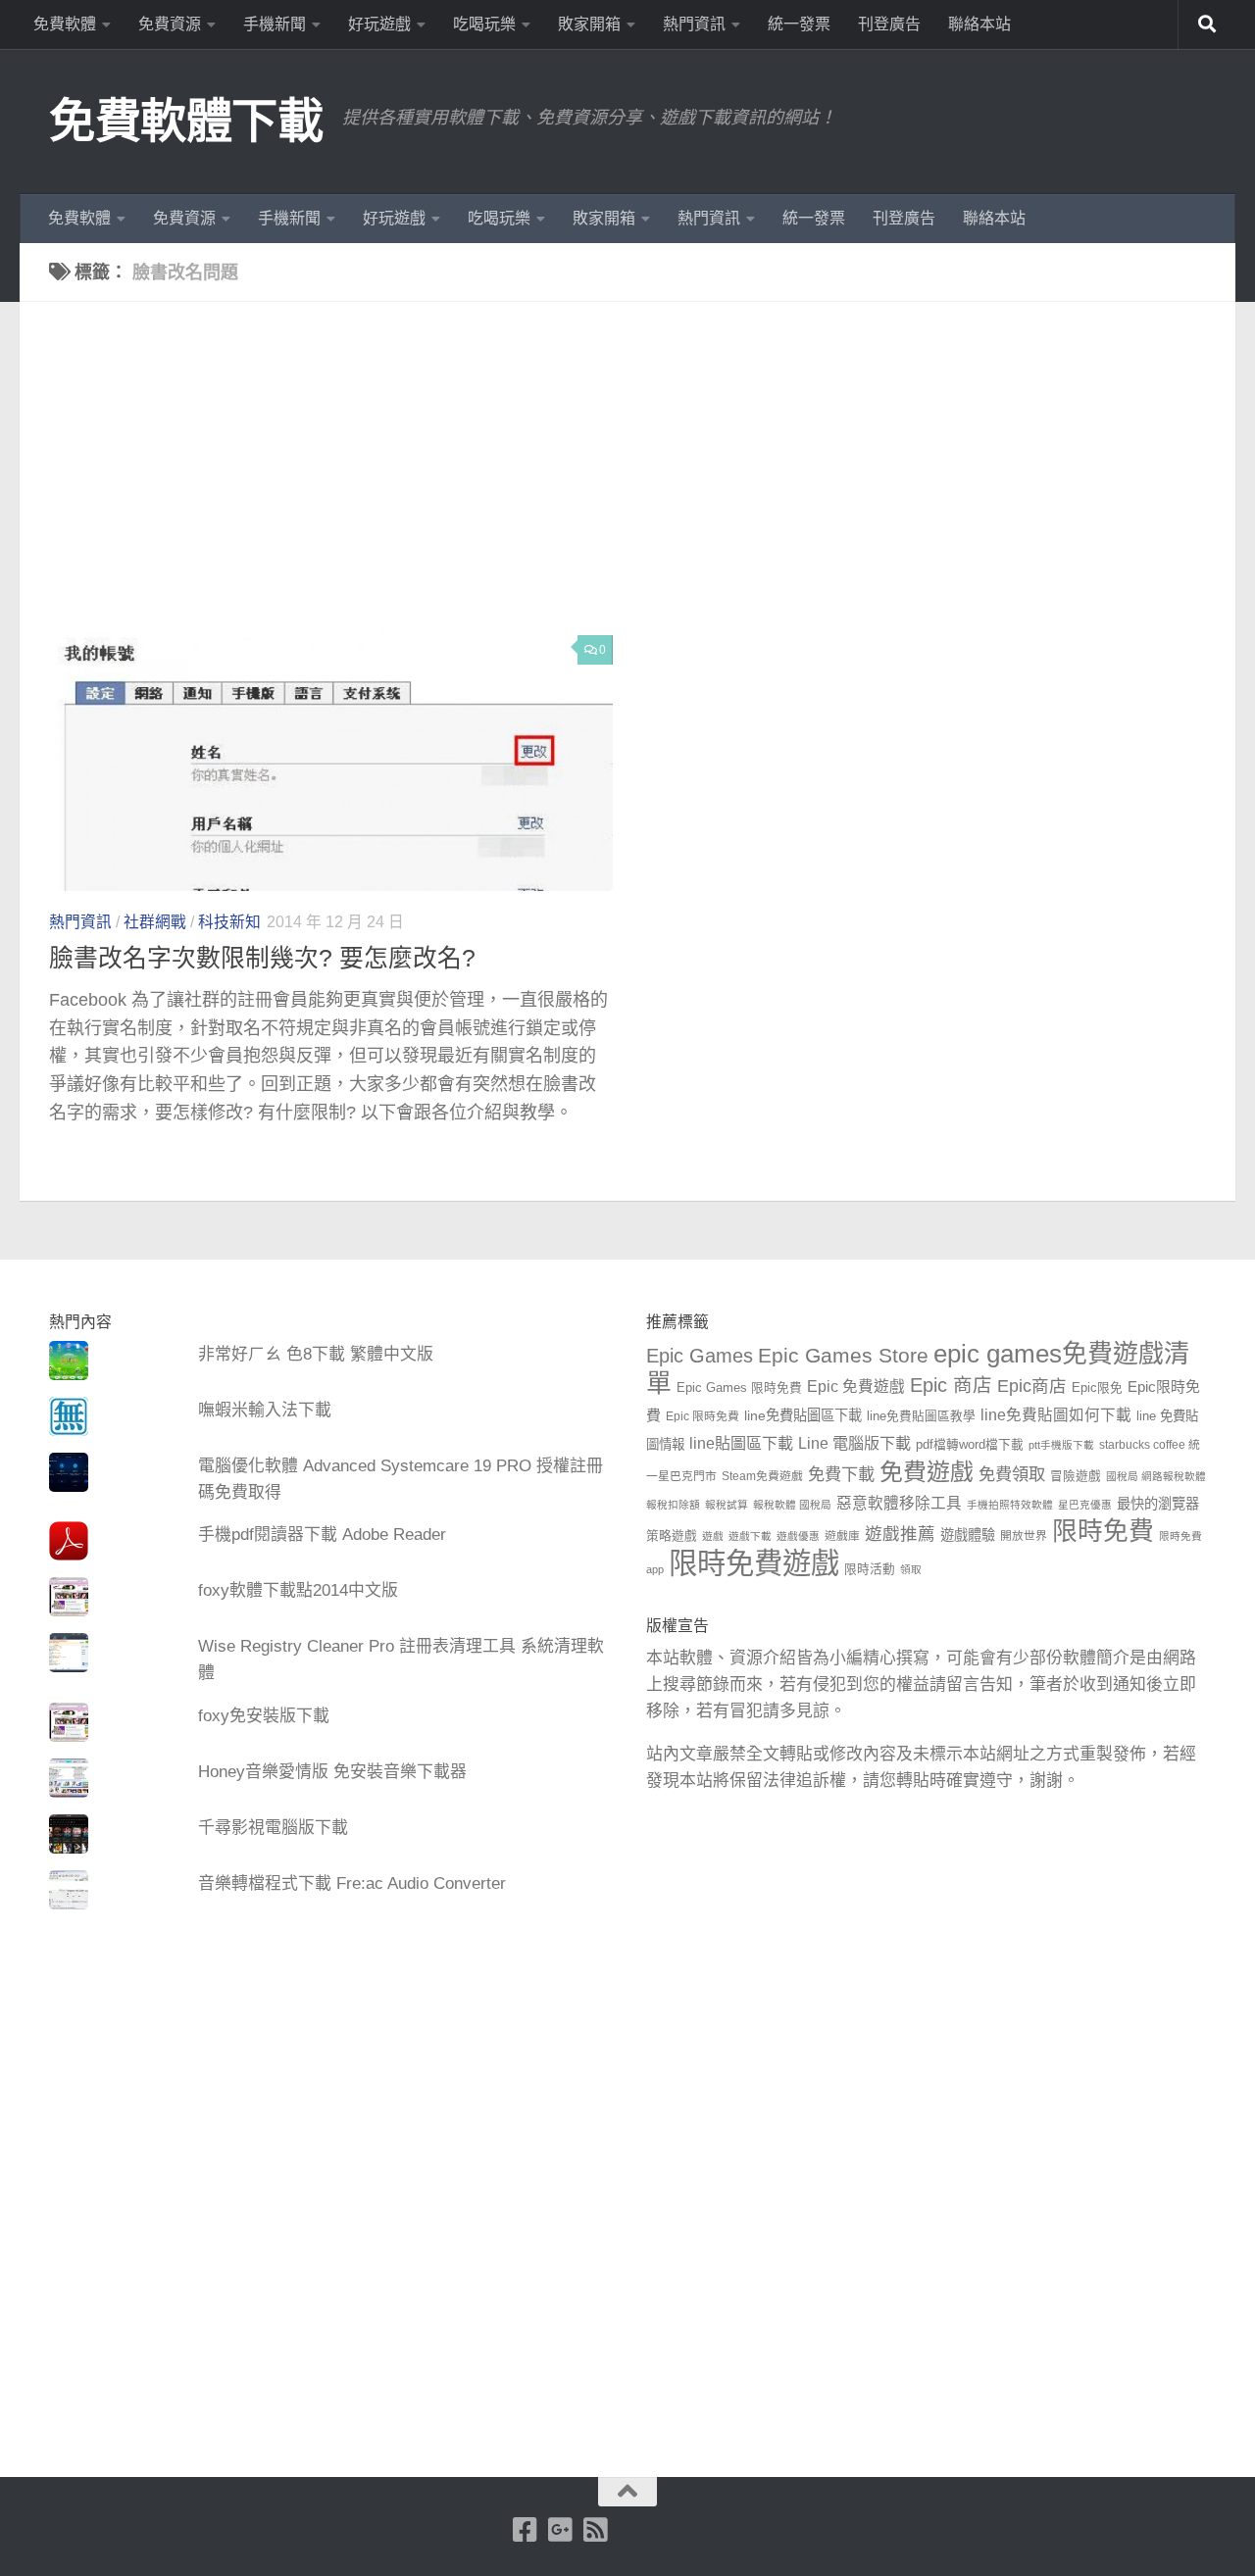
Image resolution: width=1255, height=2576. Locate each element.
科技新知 (229, 922)
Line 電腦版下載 (854, 1443)
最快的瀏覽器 (1158, 1504)
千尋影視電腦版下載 (273, 1828)
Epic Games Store (843, 1355)
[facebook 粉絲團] (525, 2530)
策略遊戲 (672, 1536)
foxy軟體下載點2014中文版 (298, 1590)
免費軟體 (65, 24)
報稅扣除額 (673, 1505)
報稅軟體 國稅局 (792, 1505)
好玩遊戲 (379, 24)
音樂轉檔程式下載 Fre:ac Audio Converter (352, 1883)
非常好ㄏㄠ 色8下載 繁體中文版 (316, 1354)
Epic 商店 (951, 1385)
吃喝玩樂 (484, 24)
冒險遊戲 (1076, 1476)
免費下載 (841, 1474)
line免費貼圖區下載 (803, 1415)
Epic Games (700, 1356)
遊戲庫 (842, 1536)
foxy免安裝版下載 (264, 1716)
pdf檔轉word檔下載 (970, 1445)
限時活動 (870, 1569)
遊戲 (713, 1536)
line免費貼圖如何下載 (1056, 1415)
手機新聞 (275, 24)
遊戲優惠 (798, 1536)
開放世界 (1024, 1536)
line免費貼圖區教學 (921, 1416)
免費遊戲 (927, 1472)
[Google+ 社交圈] (560, 2530)
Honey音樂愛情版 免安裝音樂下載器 (332, 1772)
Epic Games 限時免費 (739, 1388)
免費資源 (170, 24)
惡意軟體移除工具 (899, 1503)
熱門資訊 (694, 24)
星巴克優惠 (1085, 1505)
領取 (911, 1569)
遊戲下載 (750, 1536)
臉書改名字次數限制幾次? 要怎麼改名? (262, 958)
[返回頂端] (627, 2492)
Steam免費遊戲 (762, 1476)
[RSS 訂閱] (595, 2530)
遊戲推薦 (900, 1534)
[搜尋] (1207, 25)
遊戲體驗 (968, 1535)
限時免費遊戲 (754, 1563)
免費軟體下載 (186, 121)
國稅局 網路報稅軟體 (1156, 1476)
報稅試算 (727, 1505)
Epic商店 (1032, 1386)
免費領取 (1012, 1474)
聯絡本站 (979, 24)
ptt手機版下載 (1061, 1445)
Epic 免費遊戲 (856, 1387)
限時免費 (1103, 1531)
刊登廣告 (889, 24)
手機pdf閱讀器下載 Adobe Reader (322, 1535)
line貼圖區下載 (741, 1443)
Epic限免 (1097, 1388)
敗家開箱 (589, 24)
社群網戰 (155, 922)
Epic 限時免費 (703, 1416)
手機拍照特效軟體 (1010, 1505)
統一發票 (799, 24)
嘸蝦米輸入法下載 (265, 1410)
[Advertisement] (642, 478)
